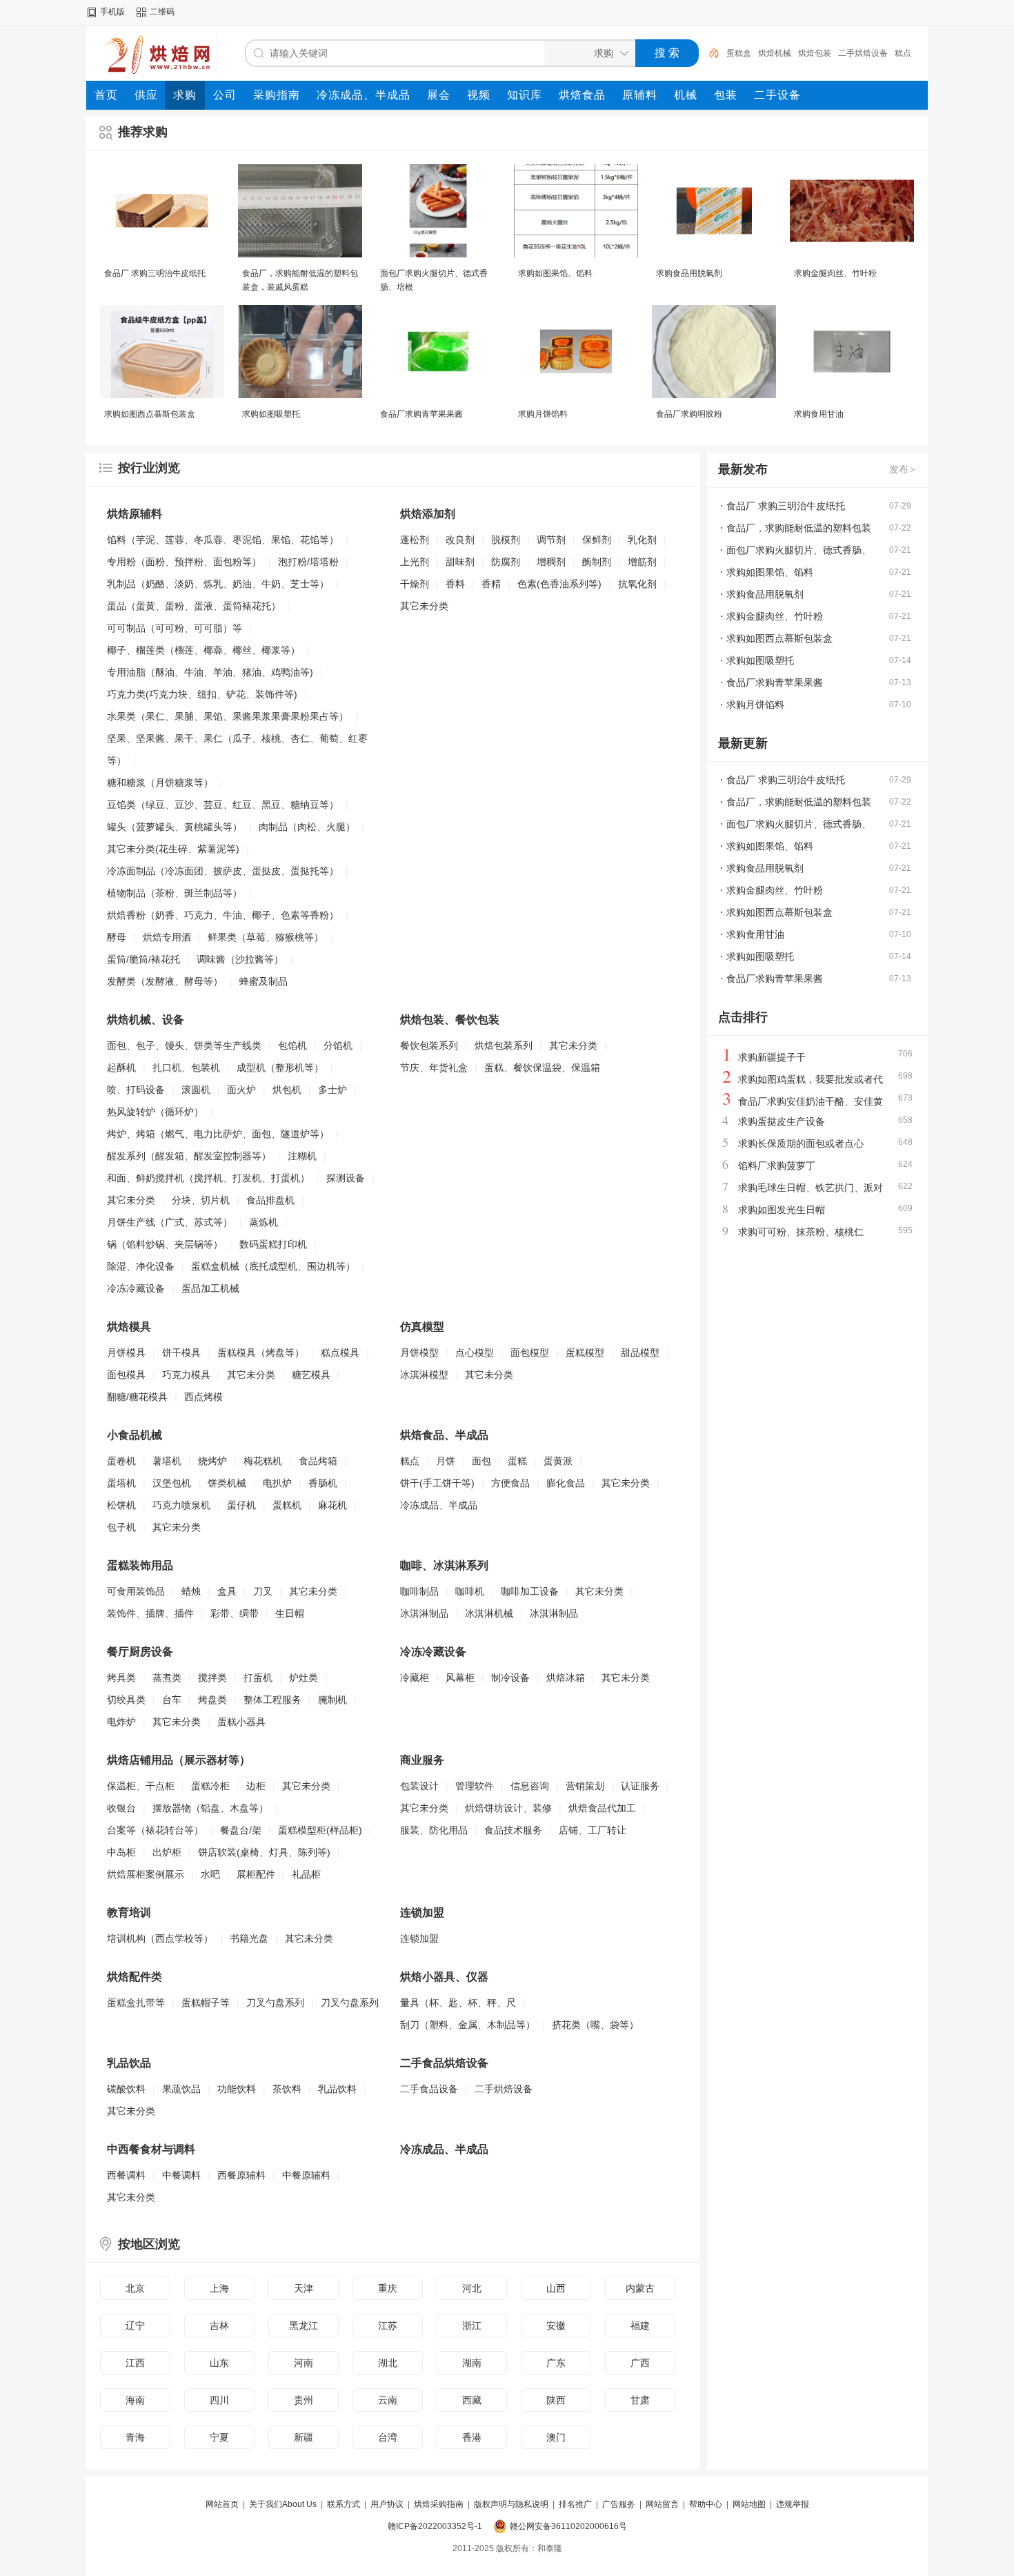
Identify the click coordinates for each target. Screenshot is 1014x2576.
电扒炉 (277, 1483)
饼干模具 (181, 1353)
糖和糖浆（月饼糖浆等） (160, 783)
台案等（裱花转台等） (155, 1830)
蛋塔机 (121, 1483)
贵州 (304, 2400)
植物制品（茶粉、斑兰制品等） (175, 893)
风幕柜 (460, 1678)
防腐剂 (506, 562)
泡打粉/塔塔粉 (308, 562)
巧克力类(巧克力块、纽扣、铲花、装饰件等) (202, 694)
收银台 (121, 1808)
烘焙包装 (815, 53)
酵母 (117, 937)
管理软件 (475, 1786)
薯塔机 (167, 1461)
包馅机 (292, 1045)
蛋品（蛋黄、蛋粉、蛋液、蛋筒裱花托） (194, 606)
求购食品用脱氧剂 (689, 273)
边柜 (256, 1786)
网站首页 (222, 2504)
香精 (491, 584)
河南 (304, 2363)
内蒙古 (640, 2288)
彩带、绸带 (235, 1613)
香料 (455, 584)
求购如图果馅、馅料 (555, 273)
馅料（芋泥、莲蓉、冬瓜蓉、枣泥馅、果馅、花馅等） (223, 540)
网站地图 (749, 2504)
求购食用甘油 (819, 414)
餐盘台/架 (241, 1830)
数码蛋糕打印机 (273, 1244)
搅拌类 (212, 1678)
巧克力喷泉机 (181, 1505)
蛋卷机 (121, 1461)
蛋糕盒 (739, 53)
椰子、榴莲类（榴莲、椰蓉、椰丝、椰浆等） (203, 650)
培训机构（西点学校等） (160, 1938)
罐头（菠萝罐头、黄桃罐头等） (175, 827)
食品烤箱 (318, 1461)
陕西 (556, 2400)
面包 (481, 1461)
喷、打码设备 (136, 1090)
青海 (135, 2437)
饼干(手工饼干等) (437, 1483)
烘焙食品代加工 (602, 1808)
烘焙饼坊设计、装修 (508, 1808)
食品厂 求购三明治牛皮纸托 (155, 273)
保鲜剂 (597, 540)
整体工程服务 (272, 1700)
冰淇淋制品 (424, 1613)
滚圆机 (196, 1090)
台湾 (388, 2437)
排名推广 (575, 2504)
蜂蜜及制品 (264, 981)
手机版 (112, 12)
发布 (902, 469)
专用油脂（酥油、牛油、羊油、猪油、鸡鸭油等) (210, 672)
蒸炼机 (264, 1222)
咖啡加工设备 (530, 1591)
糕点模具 (340, 1353)
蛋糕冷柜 (210, 1786)
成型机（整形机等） (280, 1068)
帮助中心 (706, 2504)
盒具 (227, 1591)
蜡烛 (191, 1591)
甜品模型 (640, 1353)
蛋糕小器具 (241, 1722)
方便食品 (510, 1483)
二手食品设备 (429, 2089)
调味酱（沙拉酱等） (240, 959)
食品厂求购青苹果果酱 (421, 414)
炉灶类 (304, 1678)
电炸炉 (121, 1722)
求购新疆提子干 (772, 1057)
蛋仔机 (241, 1505)
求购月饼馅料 (543, 414)
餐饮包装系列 (429, 1045)
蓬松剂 (415, 540)
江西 (135, 2363)
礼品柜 (306, 1874)
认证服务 (640, 1786)
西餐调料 (126, 2175)
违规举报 (793, 2504)
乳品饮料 (337, 2089)
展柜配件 (256, 1874)
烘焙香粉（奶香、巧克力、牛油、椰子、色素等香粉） (223, 915)
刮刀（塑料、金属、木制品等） (468, 2025)
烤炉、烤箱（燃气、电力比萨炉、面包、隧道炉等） (218, 1134)
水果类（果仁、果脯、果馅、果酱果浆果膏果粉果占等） (228, 716)
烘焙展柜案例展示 (146, 1874)
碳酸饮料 (126, 2089)
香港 (472, 2437)
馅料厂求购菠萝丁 (777, 1166)
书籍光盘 (249, 1938)
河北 (472, 2288)
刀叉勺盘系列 (275, 2003)
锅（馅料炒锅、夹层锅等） (165, 1244)
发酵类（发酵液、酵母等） (165, 981)
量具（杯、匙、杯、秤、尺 (458, 2003)
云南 (388, 2400)
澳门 (556, 2437)
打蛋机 (258, 1678)
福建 (640, 2326)
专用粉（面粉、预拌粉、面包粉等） (184, 562)
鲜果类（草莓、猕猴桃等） (266, 937)
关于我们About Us (283, 2504)
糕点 (903, 53)
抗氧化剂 (637, 584)
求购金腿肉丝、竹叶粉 (835, 273)
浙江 (472, 2326)
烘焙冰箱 (566, 1678)
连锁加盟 (419, 1938)
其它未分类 (424, 606)
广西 (640, 2363)
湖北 (388, 2363)
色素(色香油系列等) (559, 584)
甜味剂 (460, 562)
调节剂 (551, 540)
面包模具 (126, 1375)
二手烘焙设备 (863, 53)
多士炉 (332, 1090)
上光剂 (415, 562)
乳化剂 (642, 540)
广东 (556, 2363)
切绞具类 (126, 1700)
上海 (219, 2288)
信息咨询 (530, 1786)
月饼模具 (126, 1353)
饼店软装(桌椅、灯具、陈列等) (264, 1852)
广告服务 (619, 2504)
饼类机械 (227, 1483)
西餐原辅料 (241, 2175)
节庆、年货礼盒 (434, 1068)
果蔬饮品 (181, 2089)
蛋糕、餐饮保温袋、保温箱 (542, 1068)
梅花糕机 (263, 1461)
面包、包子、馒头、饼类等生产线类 (184, 1045)
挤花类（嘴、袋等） (595, 2025)
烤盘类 (212, 1700)
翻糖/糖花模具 (137, 1397)
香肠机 (323, 1483)
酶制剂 (597, 562)
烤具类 (121, 1678)
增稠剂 (551, 562)
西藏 (472, 2400)
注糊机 (302, 1156)
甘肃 (640, 2400)
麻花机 (332, 1505)
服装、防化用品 (434, 1830)
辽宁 (135, 2326)
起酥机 (121, 1068)
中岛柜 (121, 1852)
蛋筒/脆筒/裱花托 (143, 959)
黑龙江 (304, 2326)
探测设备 (346, 1178)
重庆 (388, 2288)
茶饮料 (287, 2089)
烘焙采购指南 (439, 2504)
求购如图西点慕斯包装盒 (150, 414)
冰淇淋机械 (489, 1613)
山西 (556, 2288)
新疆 (304, 2437)
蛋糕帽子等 (206, 2003)
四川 (219, 2400)
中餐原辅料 (306, 2175)
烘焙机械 (775, 53)
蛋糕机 (287, 1505)
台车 (172, 1700)
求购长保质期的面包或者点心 (801, 1143)
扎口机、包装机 (186, 1068)
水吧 (210, 1874)
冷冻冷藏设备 (136, 1288)
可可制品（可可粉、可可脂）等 (175, 628)
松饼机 (121, 1505)
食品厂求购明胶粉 (689, 414)
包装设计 (419, 1786)
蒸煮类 (167, 1678)
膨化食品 (566, 1483)
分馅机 (338, 1045)
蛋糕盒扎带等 (136, 2003)
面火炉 (241, 1090)
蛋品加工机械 (210, 1288)
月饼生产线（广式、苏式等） (170, 1222)
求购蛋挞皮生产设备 (782, 1121)
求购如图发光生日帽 (782, 1210)
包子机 (121, 1527)
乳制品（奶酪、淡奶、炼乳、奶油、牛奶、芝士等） (218, 584)
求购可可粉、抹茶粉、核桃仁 (801, 1232)
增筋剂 (642, 562)
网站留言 (662, 2504)
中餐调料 (181, 2175)
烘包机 (287, 1090)
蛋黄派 (558, 1461)
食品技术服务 (513, 1830)
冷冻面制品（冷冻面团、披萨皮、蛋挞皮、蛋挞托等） (223, 871)
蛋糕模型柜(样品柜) (320, 1830)
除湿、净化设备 (141, 1266)
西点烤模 (203, 1397)
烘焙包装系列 (504, 1045)
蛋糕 (517, 1461)
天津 (304, 2288)
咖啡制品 (419, 1591)
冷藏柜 (415, 1678)
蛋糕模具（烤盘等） (261, 1353)
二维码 (162, 12)
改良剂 (460, 540)
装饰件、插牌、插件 (150, 1613)
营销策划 (585, 1786)
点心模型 (475, 1353)
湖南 (472, 2363)
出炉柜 (167, 1852)
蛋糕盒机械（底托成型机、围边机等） (273, 1266)
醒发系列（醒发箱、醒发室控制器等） (189, 1156)
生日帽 (290, 1613)
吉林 (219, 2326)
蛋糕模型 (585, 1353)
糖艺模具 (311, 1375)
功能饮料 (237, 2089)
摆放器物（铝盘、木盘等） (210, 1808)
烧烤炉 (212, 1461)
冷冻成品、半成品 (439, 1505)
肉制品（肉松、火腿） (307, 827)
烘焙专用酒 (167, 937)
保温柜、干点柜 (141, 1786)
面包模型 (530, 1353)
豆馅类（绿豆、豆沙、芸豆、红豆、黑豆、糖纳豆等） (223, 805)
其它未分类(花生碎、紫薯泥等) (173, 849)
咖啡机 (470, 1591)
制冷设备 (510, 1678)
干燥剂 (415, 584)
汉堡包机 (172, 1483)
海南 (135, 2400)
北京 (135, 2288)
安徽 (556, 2326)
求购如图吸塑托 (271, 414)
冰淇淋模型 (424, 1375)
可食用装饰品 (136, 1591)
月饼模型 (419, 1353)
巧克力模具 (186, 1375)
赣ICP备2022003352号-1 (435, 2526)
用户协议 (387, 2504)
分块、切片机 (201, 1200)
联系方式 (344, 2504)
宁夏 (219, 2437)
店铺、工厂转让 (593, 1830)
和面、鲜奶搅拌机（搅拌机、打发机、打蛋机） (208, 1178)
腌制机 (332, 1700)
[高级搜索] (709, 53)
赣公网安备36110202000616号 (568, 2526)
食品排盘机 (270, 1200)
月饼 (446, 1461)
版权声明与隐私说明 (511, 2504)
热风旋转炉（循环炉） (155, 1112)
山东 (219, 2363)
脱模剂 (506, 540)
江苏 (388, 2326)
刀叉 (263, 1591)
